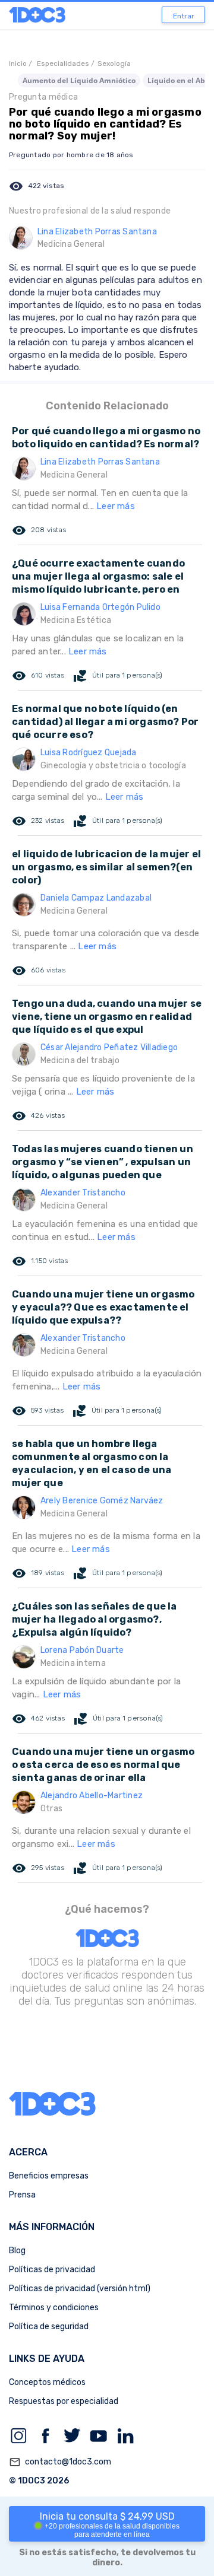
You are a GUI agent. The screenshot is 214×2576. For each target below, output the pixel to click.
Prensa (22, 2195)
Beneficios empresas (49, 2176)
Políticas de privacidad (52, 2270)
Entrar (184, 16)
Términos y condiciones (54, 2308)
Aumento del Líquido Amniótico (79, 80)
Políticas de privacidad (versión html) (80, 2289)
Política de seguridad (49, 2327)
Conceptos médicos (47, 2382)
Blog (17, 2251)
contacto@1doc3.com (60, 2462)
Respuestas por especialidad (64, 2401)
